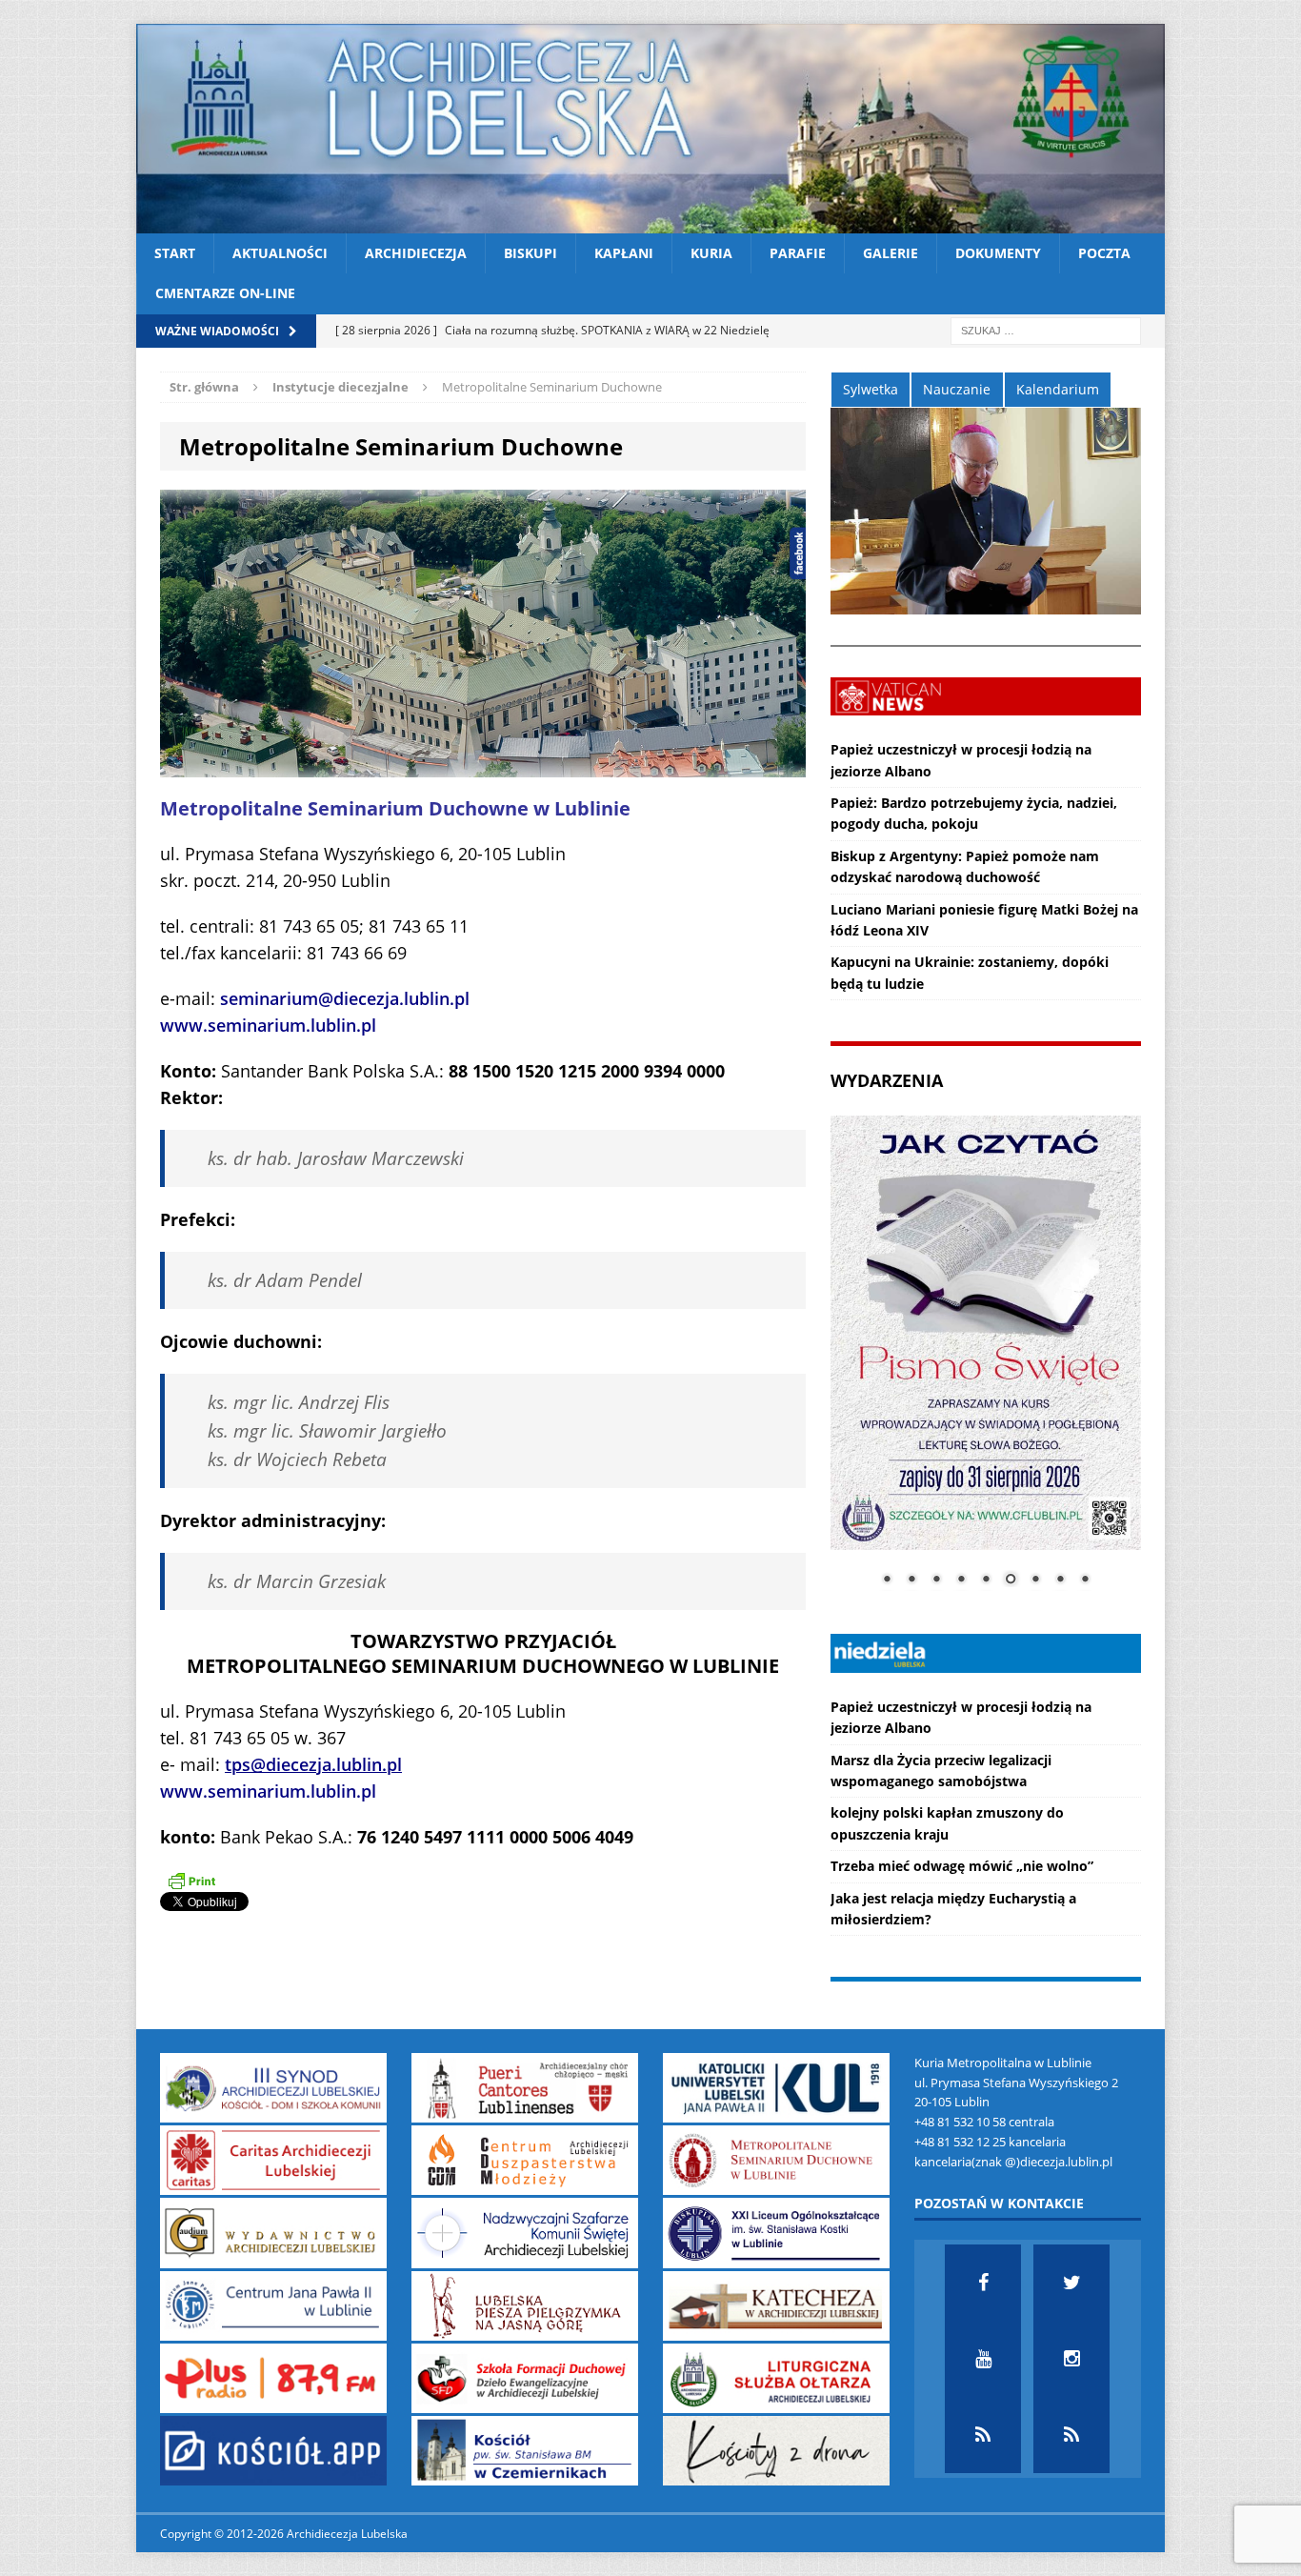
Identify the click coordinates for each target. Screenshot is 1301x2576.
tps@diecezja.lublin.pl (313, 1764)
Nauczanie (957, 389)
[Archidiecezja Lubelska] (650, 129)
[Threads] (1071, 2435)
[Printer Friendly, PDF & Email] (191, 1881)
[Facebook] (983, 2283)
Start (175, 253)
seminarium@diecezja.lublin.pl (345, 998)
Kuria (711, 253)
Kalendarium (1058, 389)
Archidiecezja (416, 253)
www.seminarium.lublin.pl (268, 1025)
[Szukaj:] (1046, 329)
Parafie (798, 253)
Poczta (1104, 253)
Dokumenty (998, 253)
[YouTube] (983, 2359)
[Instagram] (1071, 2359)
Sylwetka (871, 389)
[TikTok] (983, 2435)
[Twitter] (1071, 2283)
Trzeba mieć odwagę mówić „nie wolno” (962, 1866)
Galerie (891, 253)
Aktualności (280, 253)
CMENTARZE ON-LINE (225, 293)
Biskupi (530, 253)
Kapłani (624, 253)
